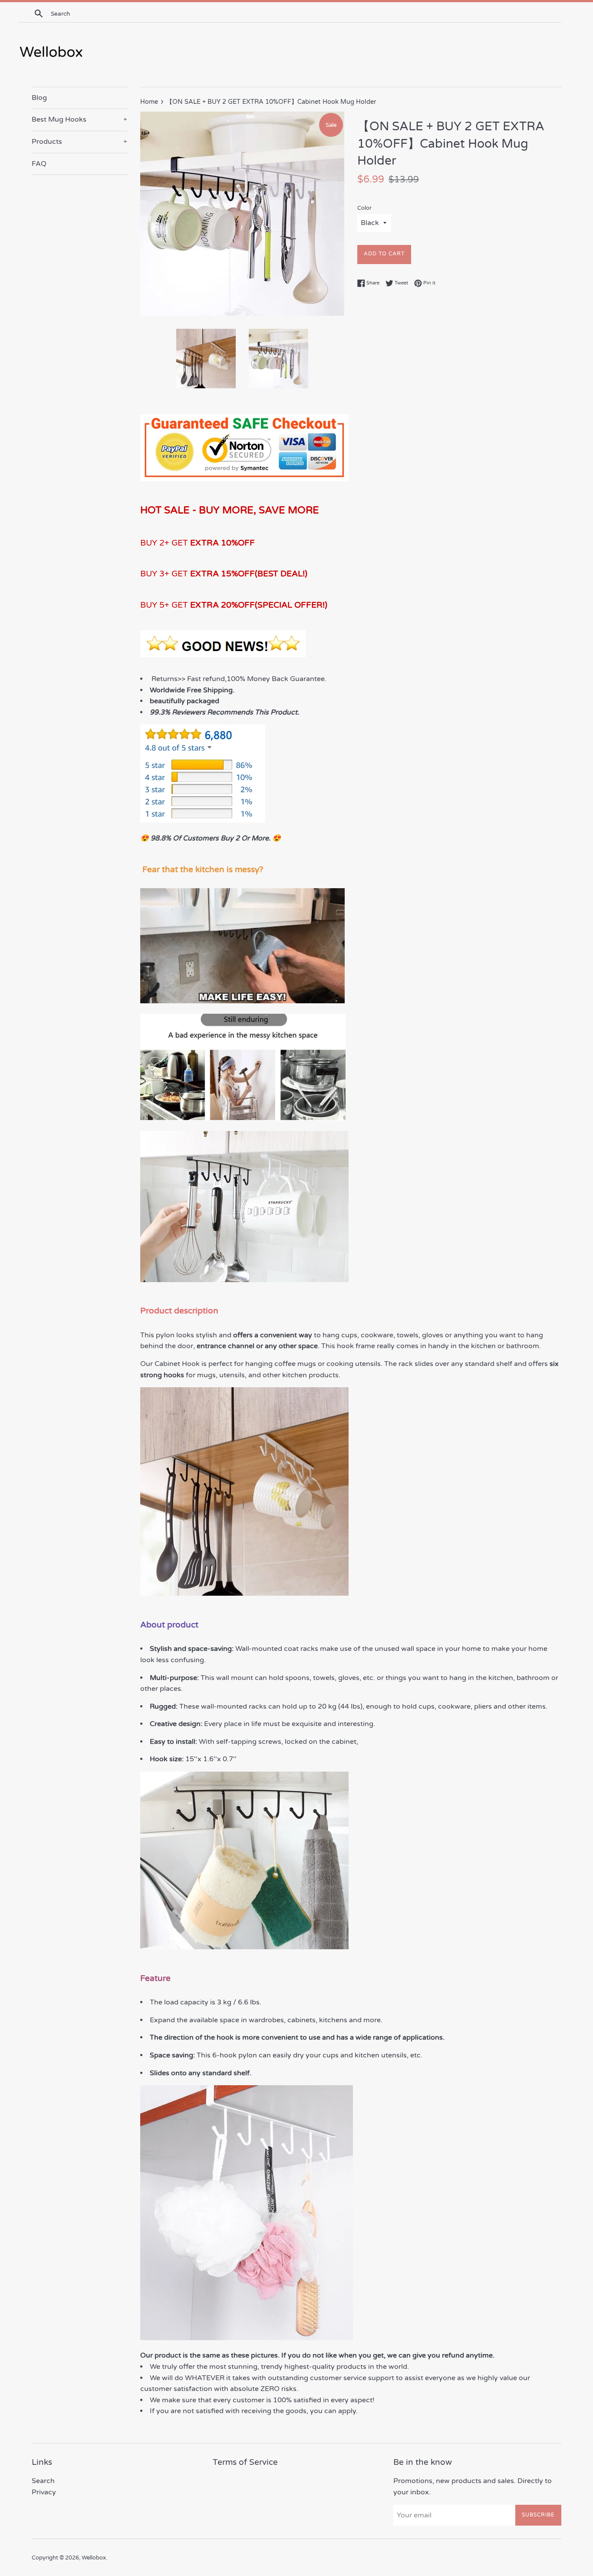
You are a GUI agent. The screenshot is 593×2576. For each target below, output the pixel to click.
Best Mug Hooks (79, 119)
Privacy (44, 2492)
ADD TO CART (384, 254)
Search (43, 2481)
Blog (39, 98)
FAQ (39, 164)
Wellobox (94, 2558)
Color (364, 208)
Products (79, 142)
